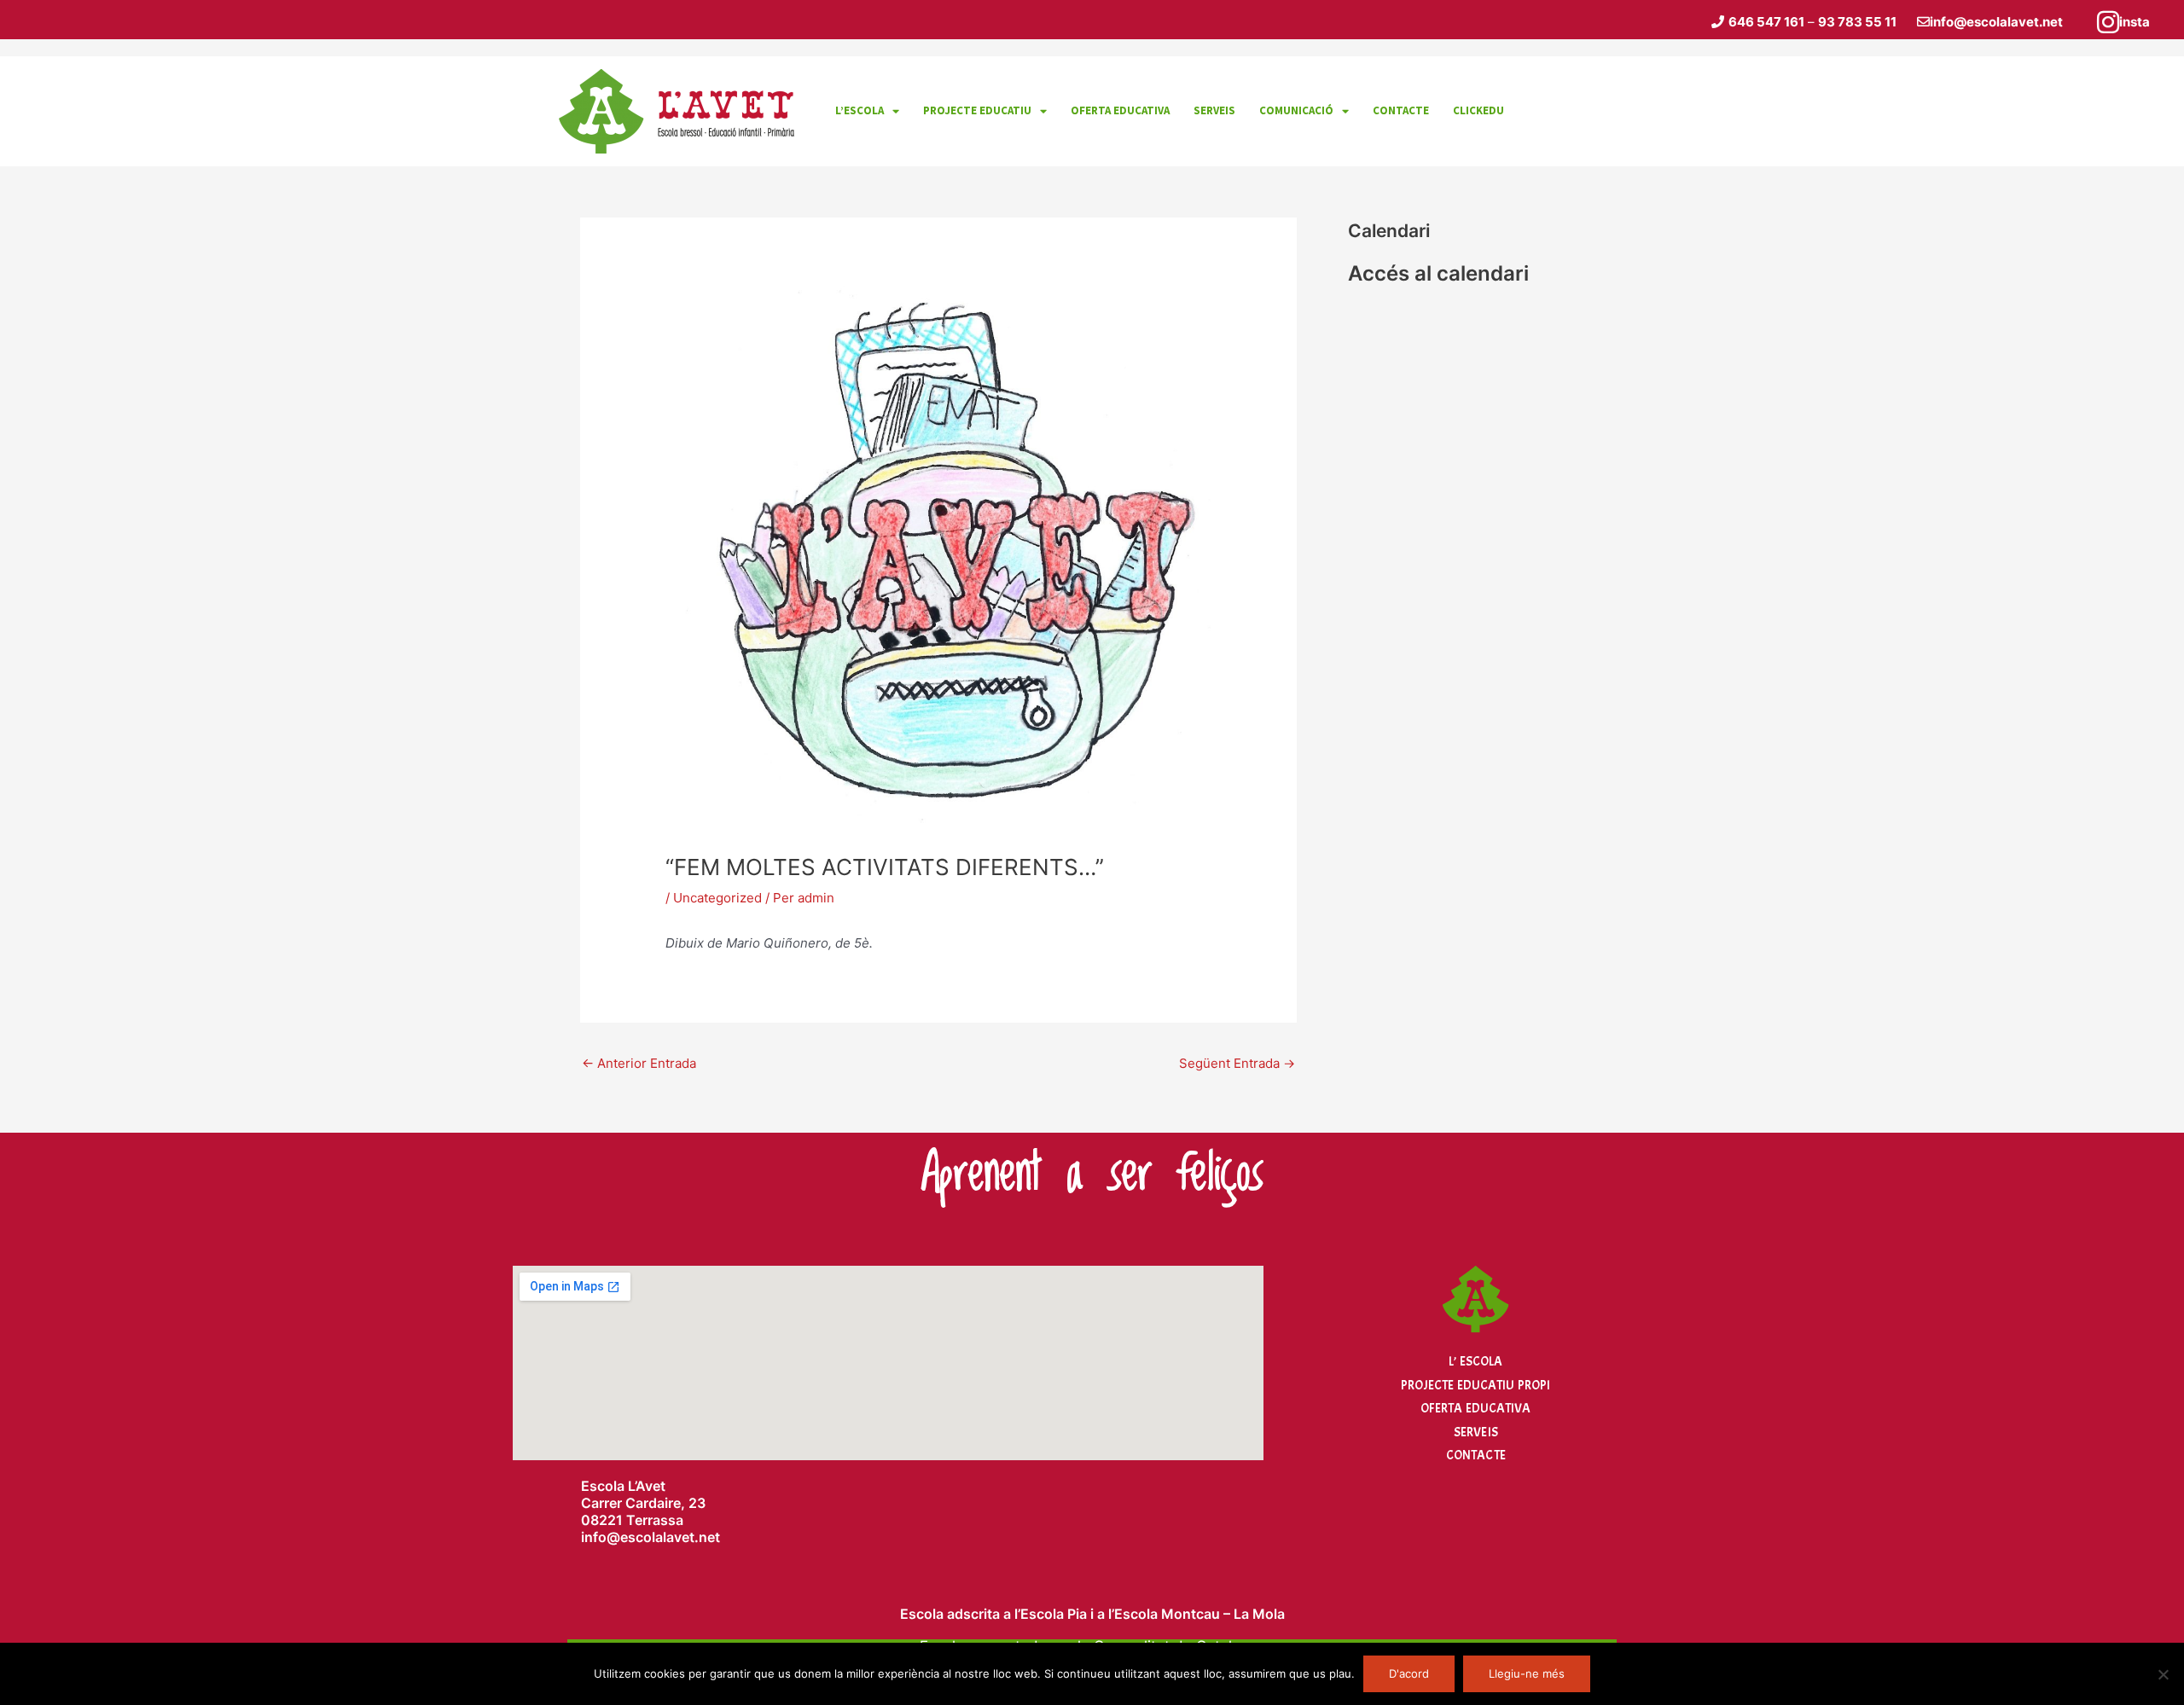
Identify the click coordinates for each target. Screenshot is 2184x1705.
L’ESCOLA (860, 110)
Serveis (1476, 1432)
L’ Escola (1475, 1362)
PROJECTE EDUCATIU (977, 110)
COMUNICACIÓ (1296, 110)
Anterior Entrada (639, 1063)
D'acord (1409, 1673)
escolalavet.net (670, 1537)
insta (2135, 22)
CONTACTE (1401, 110)
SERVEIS (1214, 110)
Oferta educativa (1120, 110)
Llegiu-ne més (1527, 1673)
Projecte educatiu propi (1475, 1386)
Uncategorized (717, 898)
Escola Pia (1054, 1614)
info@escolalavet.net (1996, 22)
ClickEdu (1478, 110)
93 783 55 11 (1857, 22)
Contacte (1476, 1456)
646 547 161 (1766, 22)
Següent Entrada (1237, 1063)
